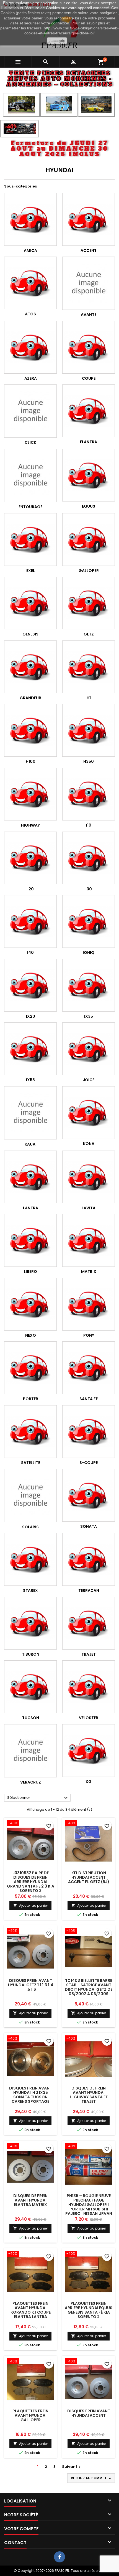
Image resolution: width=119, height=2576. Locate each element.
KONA (89, 1144)
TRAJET (89, 1654)
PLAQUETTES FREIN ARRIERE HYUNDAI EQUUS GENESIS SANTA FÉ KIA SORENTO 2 (89, 2310)
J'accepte (57, 40)
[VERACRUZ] (30, 1751)
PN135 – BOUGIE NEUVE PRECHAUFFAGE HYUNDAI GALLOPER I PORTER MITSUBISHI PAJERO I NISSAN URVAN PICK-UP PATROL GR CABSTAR (89, 2209)
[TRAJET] (89, 1623)
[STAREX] (30, 1559)
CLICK (30, 442)
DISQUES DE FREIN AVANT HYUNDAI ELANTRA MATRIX (30, 2200)
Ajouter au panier (30, 1905)
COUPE (89, 378)
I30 (89, 889)
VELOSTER (89, 1718)
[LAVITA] (89, 1177)
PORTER (31, 1399)
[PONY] (89, 1304)
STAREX (30, 1590)
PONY (89, 1335)
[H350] (89, 730)
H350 (89, 761)
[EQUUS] (89, 475)
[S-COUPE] (89, 1432)
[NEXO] (30, 1304)
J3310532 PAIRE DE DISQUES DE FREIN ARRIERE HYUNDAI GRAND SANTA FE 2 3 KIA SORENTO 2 (31, 1882)
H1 (89, 698)
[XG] (89, 1751)
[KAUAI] (30, 1113)
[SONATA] (89, 1495)
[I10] (89, 794)
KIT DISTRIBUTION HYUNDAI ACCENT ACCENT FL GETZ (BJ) (89, 1877)
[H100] (30, 730)
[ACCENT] (89, 219)
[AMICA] (30, 219)
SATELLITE (31, 1463)
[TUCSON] (30, 1687)
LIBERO (30, 1271)
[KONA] (89, 1113)
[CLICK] (30, 411)
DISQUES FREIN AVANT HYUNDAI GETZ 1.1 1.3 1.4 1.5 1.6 (31, 1985)
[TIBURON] (30, 1623)
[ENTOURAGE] (30, 475)
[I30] (89, 858)
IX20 (31, 1016)
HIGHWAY (30, 825)
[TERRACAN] (89, 1559)
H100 (31, 761)
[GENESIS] (30, 603)
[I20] (30, 858)
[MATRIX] (89, 1240)
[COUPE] (89, 347)
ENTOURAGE (30, 507)
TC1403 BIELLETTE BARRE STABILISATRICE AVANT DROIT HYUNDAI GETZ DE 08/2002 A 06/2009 (89, 1987)
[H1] (89, 667)
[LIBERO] (30, 1240)
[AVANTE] (89, 283)
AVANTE (89, 315)
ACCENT (89, 250)
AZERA (31, 378)
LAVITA (89, 1208)
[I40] (30, 921)
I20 (31, 889)
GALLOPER (89, 571)
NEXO (31, 1335)
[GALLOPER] (89, 539)
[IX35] (89, 985)
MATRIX (89, 1271)
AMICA (30, 250)
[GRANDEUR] (30, 667)
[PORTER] (30, 1368)
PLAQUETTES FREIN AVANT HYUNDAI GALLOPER (30, 2415)
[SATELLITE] (30, 1432)
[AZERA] (30, 347)
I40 (30, 953)
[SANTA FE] (89, 1368)
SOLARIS (30, 1527)
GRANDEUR (30, 698)
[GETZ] (89, 603)
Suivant (72, 2467)
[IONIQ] (89, 921)
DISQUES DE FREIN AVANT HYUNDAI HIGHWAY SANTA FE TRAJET (89, 2095)
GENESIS (30, 634)
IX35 (89, 1016)
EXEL (31, 571)
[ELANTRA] (89, 411)
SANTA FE (89, 1399)
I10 (89, 825)
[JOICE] (89, 1049)
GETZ (89, 634)
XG (89, 1782)
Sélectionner (38, 1798)
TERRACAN (89, 1590)
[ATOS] (30, 283)
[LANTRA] (30, 1177)
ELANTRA (89, 442)
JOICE (89, 1080)
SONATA (89, 1526)
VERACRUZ (31, 1782)
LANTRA (31, 1208)
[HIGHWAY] (30, 794)
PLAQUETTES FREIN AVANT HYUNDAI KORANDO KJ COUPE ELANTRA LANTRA (31, 2310)
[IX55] (30, 1049)
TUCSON (31, 1718)
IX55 (30, 1080)
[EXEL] (30, 539)
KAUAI (31, 1144)
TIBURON (31, 1654)
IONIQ (89, 953)
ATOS (30, 314)
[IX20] (30, 985)
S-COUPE (89, 1463)
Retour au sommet (92, 2478)
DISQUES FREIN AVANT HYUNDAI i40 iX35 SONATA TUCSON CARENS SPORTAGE (31, 2095)
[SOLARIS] (30, 1496)
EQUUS (89, 506)
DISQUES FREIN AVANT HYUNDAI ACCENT (89, 2413)
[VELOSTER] (89, 1687)
